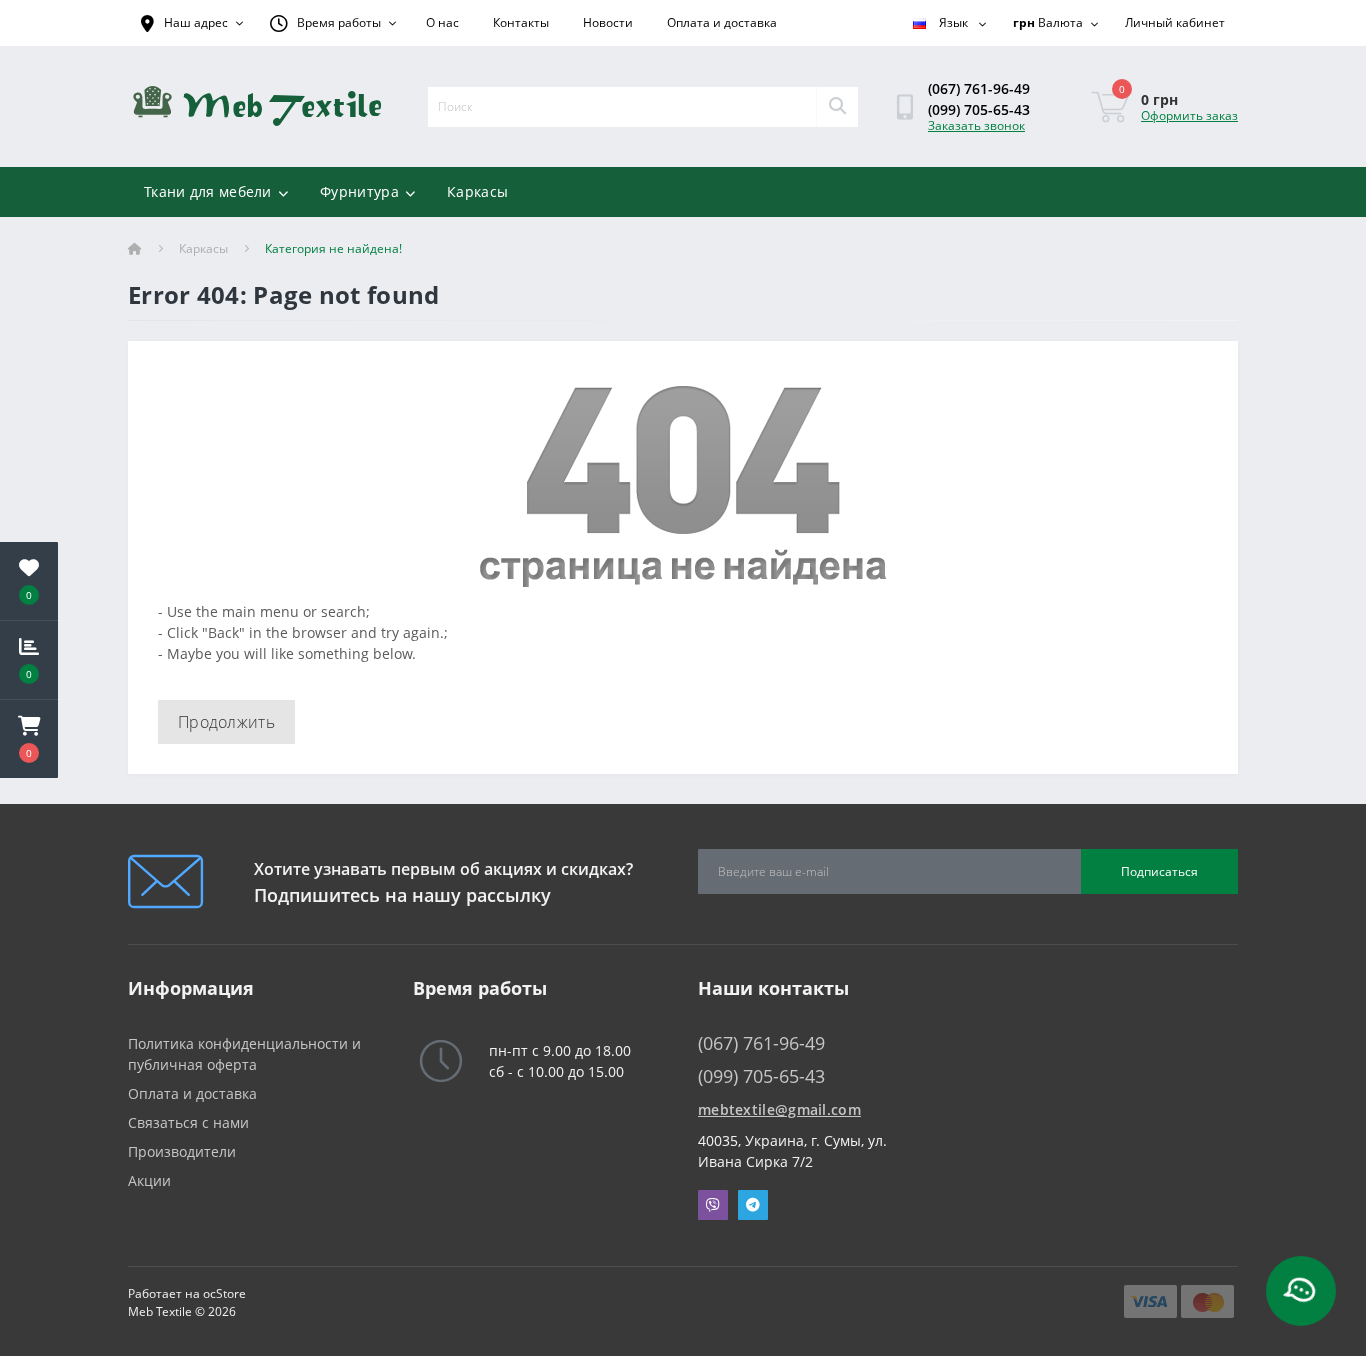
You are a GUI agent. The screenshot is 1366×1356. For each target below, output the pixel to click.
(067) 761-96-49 (979, 88)
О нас (442, 22)
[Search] (837, 107)
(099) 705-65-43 (979, 109)
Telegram (753, 1205)
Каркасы (477, 191)
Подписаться (1159, 871)
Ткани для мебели (208, 191)
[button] (29, 739)
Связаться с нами (188, 1122)
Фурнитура (359, 191)
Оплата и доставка (722, 22)
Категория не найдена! (333, 248)
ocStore (224, 1293)
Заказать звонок (976, 125)
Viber (713, 1205)
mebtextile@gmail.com (779, 1109)
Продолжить (226, 722)
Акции (149, 1180)
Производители (182, 1151)
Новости (608, 22)
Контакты (521, 22)
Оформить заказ (1189, 115)
